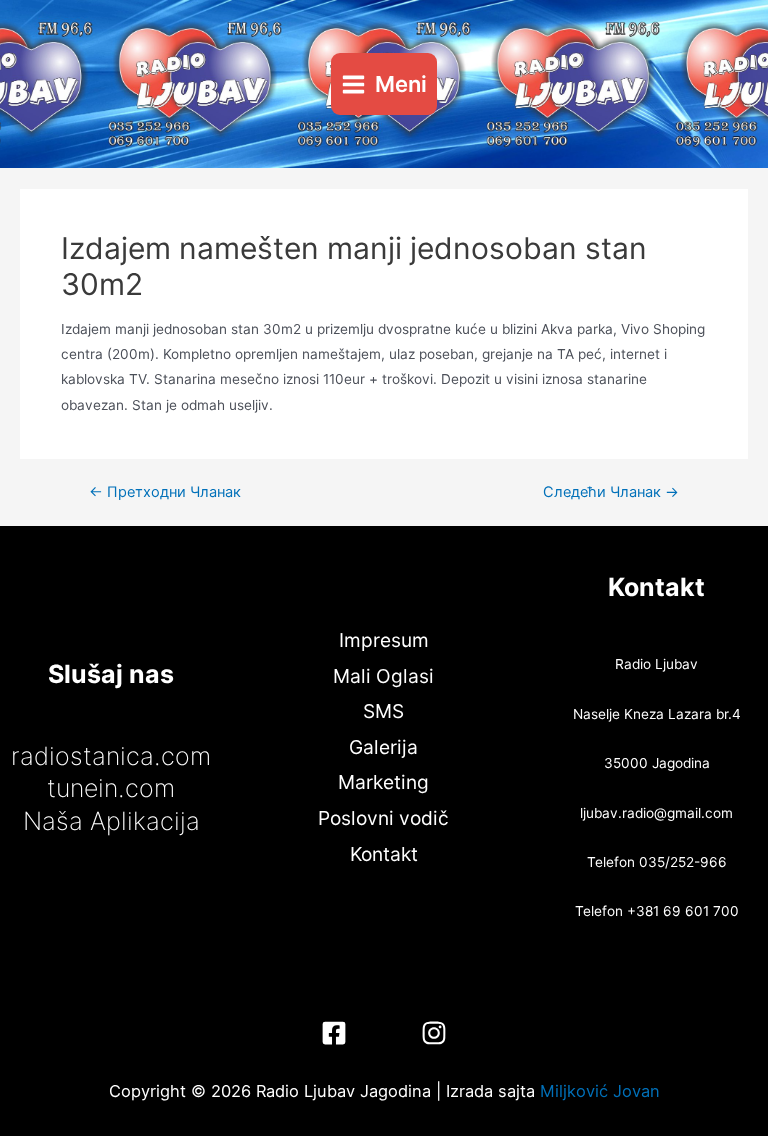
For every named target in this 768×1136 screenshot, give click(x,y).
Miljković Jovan (600, 1091)
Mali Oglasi (383, 676)
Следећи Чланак (611, 492)
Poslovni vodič (383, 818)
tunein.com (111, 788)
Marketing (383, 782)
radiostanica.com (111, 756)
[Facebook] (334, 1033)
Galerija (383, 747)
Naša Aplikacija (111, 821)
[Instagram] (434, 1033)
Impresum (384, 640)
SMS (383, 711)
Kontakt (384, 854)
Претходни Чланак (165, 492)
